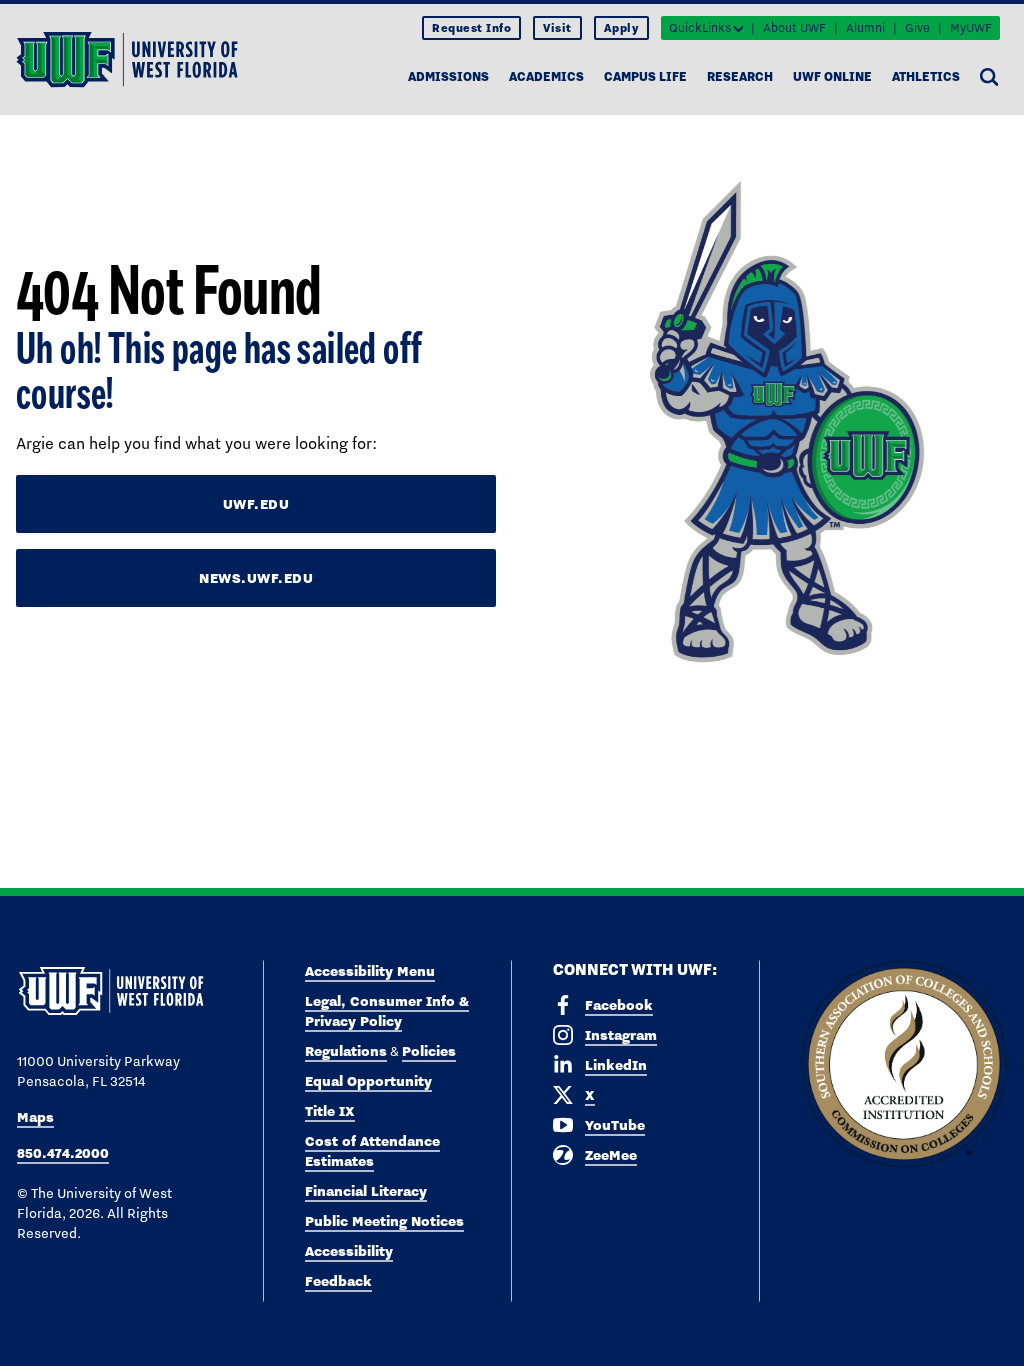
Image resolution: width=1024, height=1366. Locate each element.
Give (917, 28)
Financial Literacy (366, 1191)
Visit (557, 28)
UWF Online (832, 76)
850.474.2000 (63, 1153)
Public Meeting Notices (384, 1221)
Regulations (346, 1051)
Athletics (926, 76)
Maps (35, 1117)
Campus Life (645, 76)
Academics (546, 76)
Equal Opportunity (368, 1081)
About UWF (794, 28)
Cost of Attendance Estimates (372, 1151)
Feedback (338, 1281)
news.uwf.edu (256, 578)
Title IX (330, 1111)
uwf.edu (256, 504)
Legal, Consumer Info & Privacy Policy (387, 1011)
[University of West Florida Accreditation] (904, 1065)
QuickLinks (700, 28)
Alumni (865, 28)
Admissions (448, 76)
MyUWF (971, 28)
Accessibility (349, 1251)
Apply (622, 28)
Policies (429, 1051)
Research (740, 76)
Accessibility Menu (370, 971)
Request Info (471, 28)
